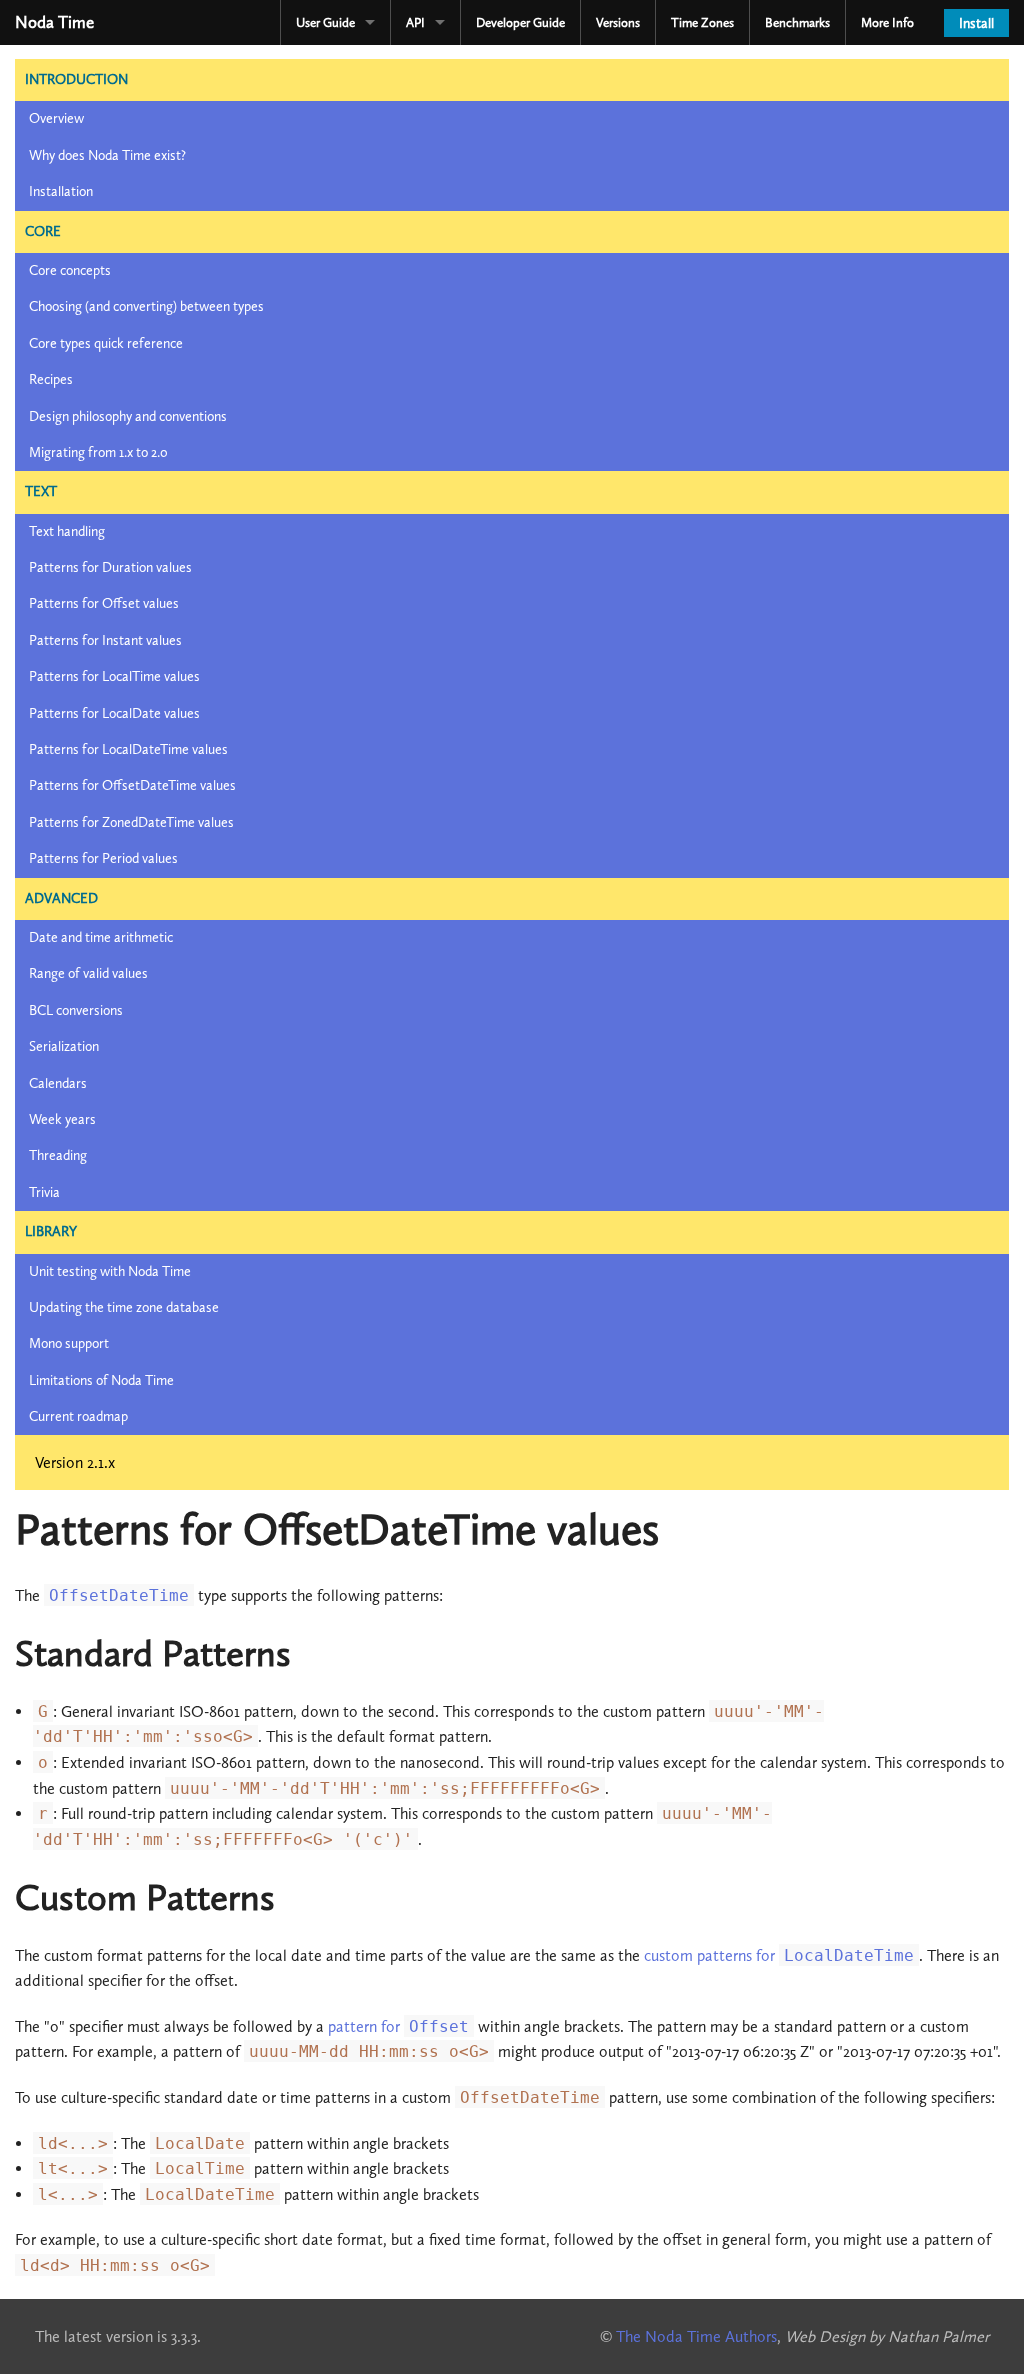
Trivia (44, 1192)
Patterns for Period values (103, 858)
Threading (58, 1155)
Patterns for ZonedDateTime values (131, 822)
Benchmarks (797, 22)
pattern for (398, 2026)
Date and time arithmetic (101, 937)
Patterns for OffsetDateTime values (132, 785)
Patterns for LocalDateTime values (128, 749)
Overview (56, 118)
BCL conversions (76, 1010)
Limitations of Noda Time (101, 1380)
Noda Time (54, 22)
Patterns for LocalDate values (114, 713)
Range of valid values (88, 973)
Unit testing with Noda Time (110, 1271)
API (415, 22)
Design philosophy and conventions (128, 416)
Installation (61, 191)
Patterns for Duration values (110, 567)
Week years (62, 1119)
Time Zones (702, 22)
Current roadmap (78, 1416)
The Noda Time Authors (696, 2336)
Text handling (67, 531)
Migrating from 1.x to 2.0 (98, 452)
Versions (618, 22)
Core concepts (70, 270)
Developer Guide (520, 22)
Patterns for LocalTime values (114, 676)
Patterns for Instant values (105, 640)
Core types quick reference (106, 343)
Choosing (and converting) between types (146, 306)
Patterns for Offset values (104, 603)
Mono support (69, 1343)
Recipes (51, 379)
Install (976, 23)
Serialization (64, 1046)
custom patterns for (779, 1955)
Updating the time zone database (124, 1307)
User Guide (325, 22)
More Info (887, 22)
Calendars (58, 1083)
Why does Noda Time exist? (107, 155)
